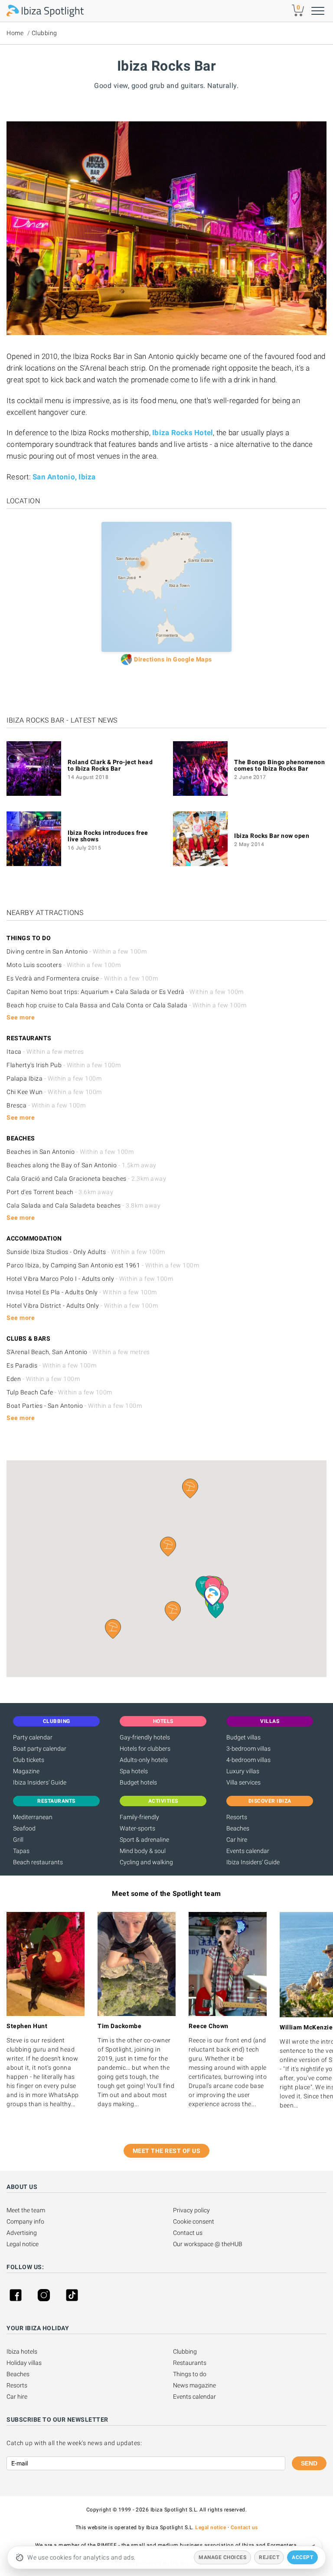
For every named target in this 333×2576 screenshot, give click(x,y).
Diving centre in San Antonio (77, 951)
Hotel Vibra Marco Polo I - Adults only (90, 1279)
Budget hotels (138, 1782)
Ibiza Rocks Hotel (183, 433)
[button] (173, 1611)
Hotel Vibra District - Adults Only (82, 1306)
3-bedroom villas (248, 1749)
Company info (25, 2221)
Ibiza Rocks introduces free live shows (108, 836)
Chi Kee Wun (54, 1092)
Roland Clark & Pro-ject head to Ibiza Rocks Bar (110, 765)
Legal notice (23, 2244)
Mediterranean (33, 1817)
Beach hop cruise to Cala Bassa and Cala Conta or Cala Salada (126, 1005)
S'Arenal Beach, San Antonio (78, 1352)
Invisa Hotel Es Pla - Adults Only (82, 1292)
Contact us (188, 2233)
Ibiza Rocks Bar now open (272, 836)
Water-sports (137, 1828)
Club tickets (29, 1760)
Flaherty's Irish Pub (64, 1065)
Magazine (26, 1771)
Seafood (24, 1828)
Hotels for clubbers (145, 1749)
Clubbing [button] (57, 1721)
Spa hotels (134, 1771)
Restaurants (190, 2363)
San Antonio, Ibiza (64, 477)
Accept (302, 2557)
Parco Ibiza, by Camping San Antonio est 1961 (103, 1265)
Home (15, 33)
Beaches (238, 1828)
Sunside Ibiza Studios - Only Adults (86, 1252)
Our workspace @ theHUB (208, 2244)
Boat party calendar (40, 1749)
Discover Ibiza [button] (270, 1801)
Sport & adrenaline (144, 1840)
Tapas (21, 1851)
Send (309, 2463)
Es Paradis (51, 1365)
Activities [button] (163, 1801)
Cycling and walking (146, 1862)
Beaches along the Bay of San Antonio (82, 1165)
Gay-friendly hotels (145, 1737)
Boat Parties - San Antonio (74, 1406)
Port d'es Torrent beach (60, 1192)
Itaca (45, 1052)
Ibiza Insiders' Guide (40, 1782)
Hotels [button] (163, 1721)
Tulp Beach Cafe (59, 1392)
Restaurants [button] (56, 1801)
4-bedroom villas (248, 1760)
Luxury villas (243, 1771)
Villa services (243, 1782)
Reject (269, 2557)
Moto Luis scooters (64, 965)
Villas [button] (270, 1721)
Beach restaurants (38, 1862)
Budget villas (243, 1737)
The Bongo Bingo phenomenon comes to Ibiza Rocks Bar (279, 765)
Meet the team (26, 2210)
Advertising (22, 2233)
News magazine (194, 2385)
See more (21, 1017)
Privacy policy (191, 2210)
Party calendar (33, 1737)
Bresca (46, 1105)
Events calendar (248, 1851)
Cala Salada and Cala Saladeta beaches (83, 1205)
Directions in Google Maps (173, 659)
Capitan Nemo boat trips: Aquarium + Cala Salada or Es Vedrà (125, 992)
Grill (18, 1840)
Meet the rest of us (167, 2151)
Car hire (237, 1840)
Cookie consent (194, 2221)
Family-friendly (139, 1817)
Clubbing (44, 33)
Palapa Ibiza (54, 1078)
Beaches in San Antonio (70, 1152)
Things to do (190, 2374)
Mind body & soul (143, 1851)
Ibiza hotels (22, 2351)
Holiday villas (24, 2363)
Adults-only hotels (144, 1760)
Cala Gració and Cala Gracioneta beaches (86, 1179)
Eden (43, 1379)
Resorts (237, 1817)
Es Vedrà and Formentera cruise (82, 978)
